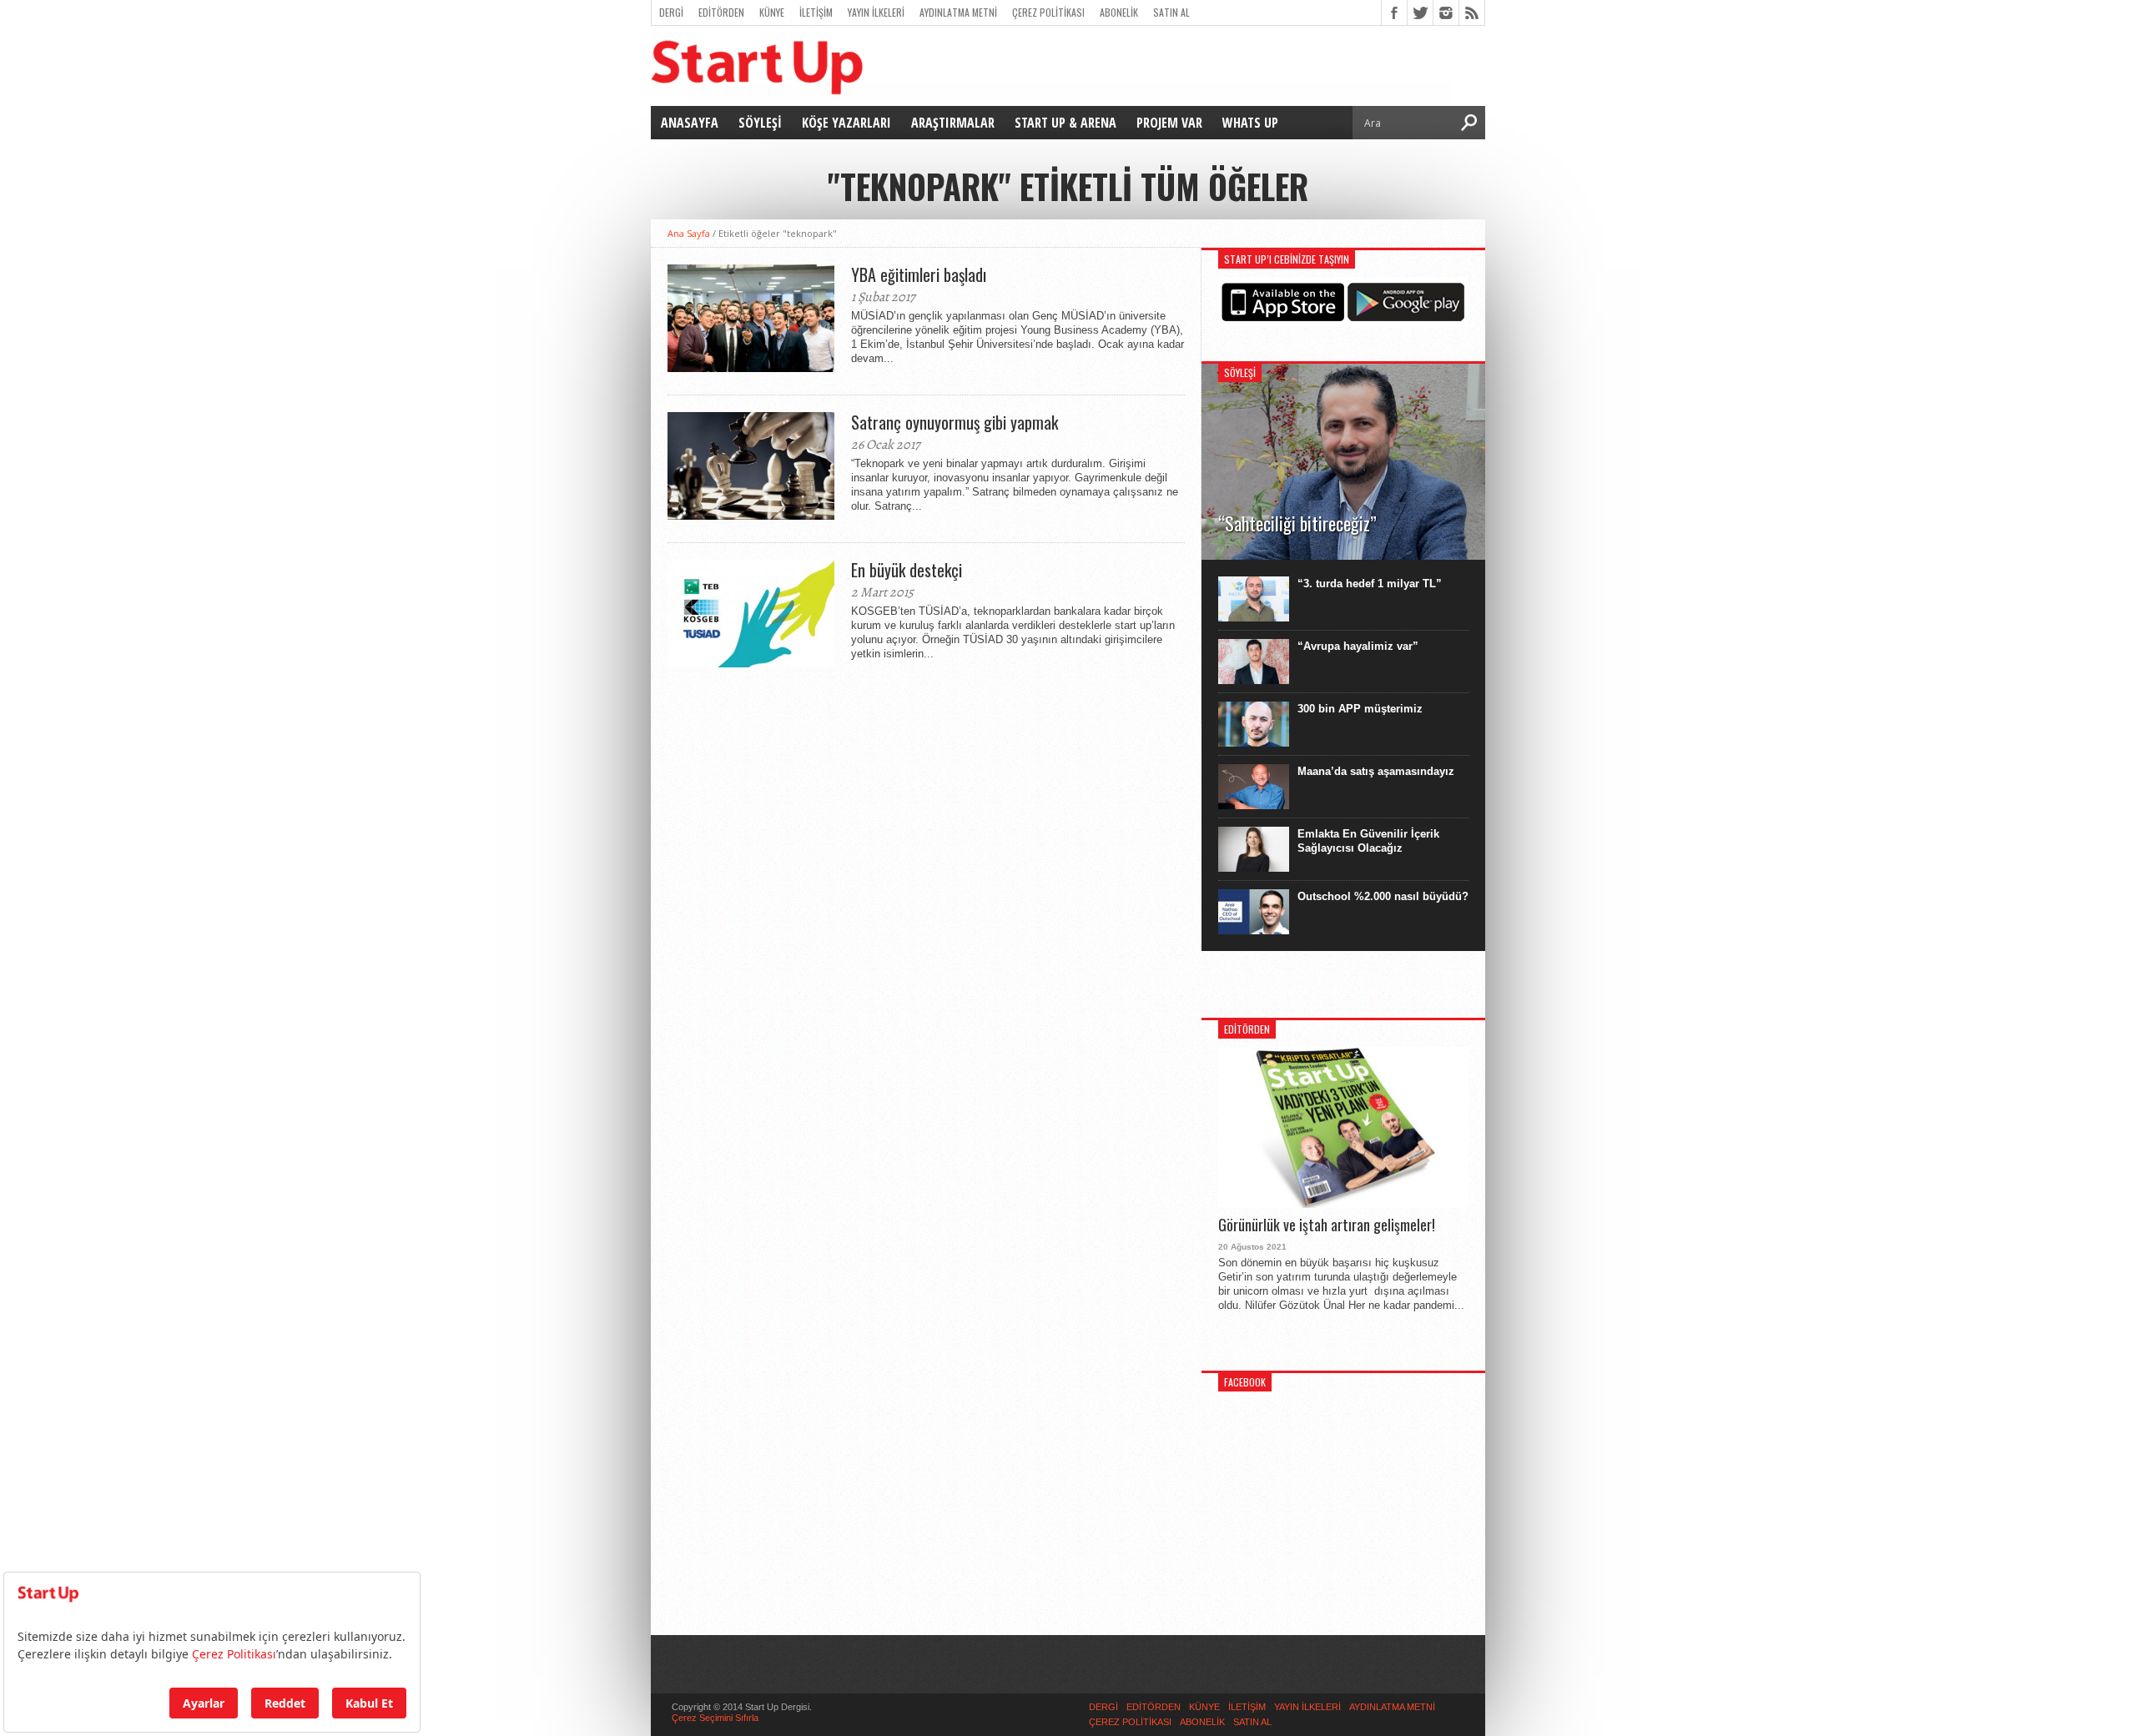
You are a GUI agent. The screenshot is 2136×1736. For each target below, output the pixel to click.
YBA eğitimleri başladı (919, 274)
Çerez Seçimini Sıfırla (715, 1718)
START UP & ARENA (1065, 123)
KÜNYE (772, 12)
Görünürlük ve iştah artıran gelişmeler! (1327, 1225)
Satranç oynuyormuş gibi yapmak (955, 422)
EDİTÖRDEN (721, 12)
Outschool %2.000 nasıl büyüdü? (1383, 896)
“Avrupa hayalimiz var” (1358, 646)
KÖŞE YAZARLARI (846, 123)
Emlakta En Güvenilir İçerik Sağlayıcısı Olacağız (1368, 841)
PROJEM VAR (1169, 123)
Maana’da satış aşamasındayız (1376, 771)
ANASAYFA (690, 123)
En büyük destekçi (907, 570)
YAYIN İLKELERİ (876, 12)
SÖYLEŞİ (760, 123)
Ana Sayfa (689, 233)
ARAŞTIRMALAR (953, 123)
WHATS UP (1250, 123)
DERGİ (671, 12)
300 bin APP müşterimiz (1360, 709)
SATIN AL (1171, 12)
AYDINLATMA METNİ (958, 12)
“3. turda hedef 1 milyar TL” (1370, 584)
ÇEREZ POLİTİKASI (1048, 12)
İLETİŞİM (816, 12)
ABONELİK (1119, 12)
